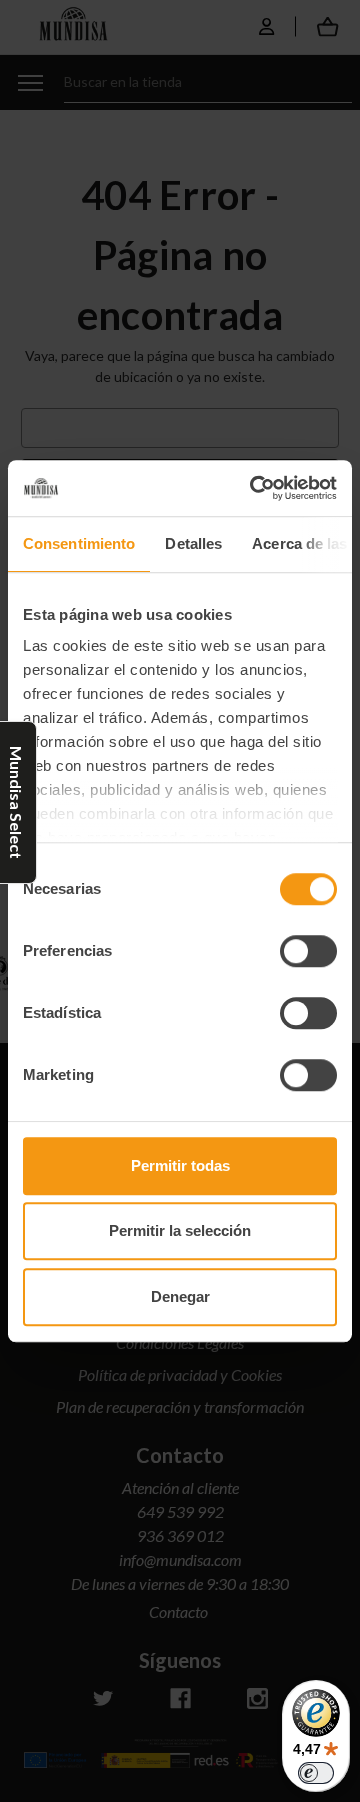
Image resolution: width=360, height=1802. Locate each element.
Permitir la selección (180, 1230)
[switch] (308, 951)
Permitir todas (180, 1165)
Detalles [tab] (193, 543)
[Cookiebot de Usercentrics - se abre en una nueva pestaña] (254, 488)
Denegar (180, 1296)
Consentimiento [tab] (79, 543)
